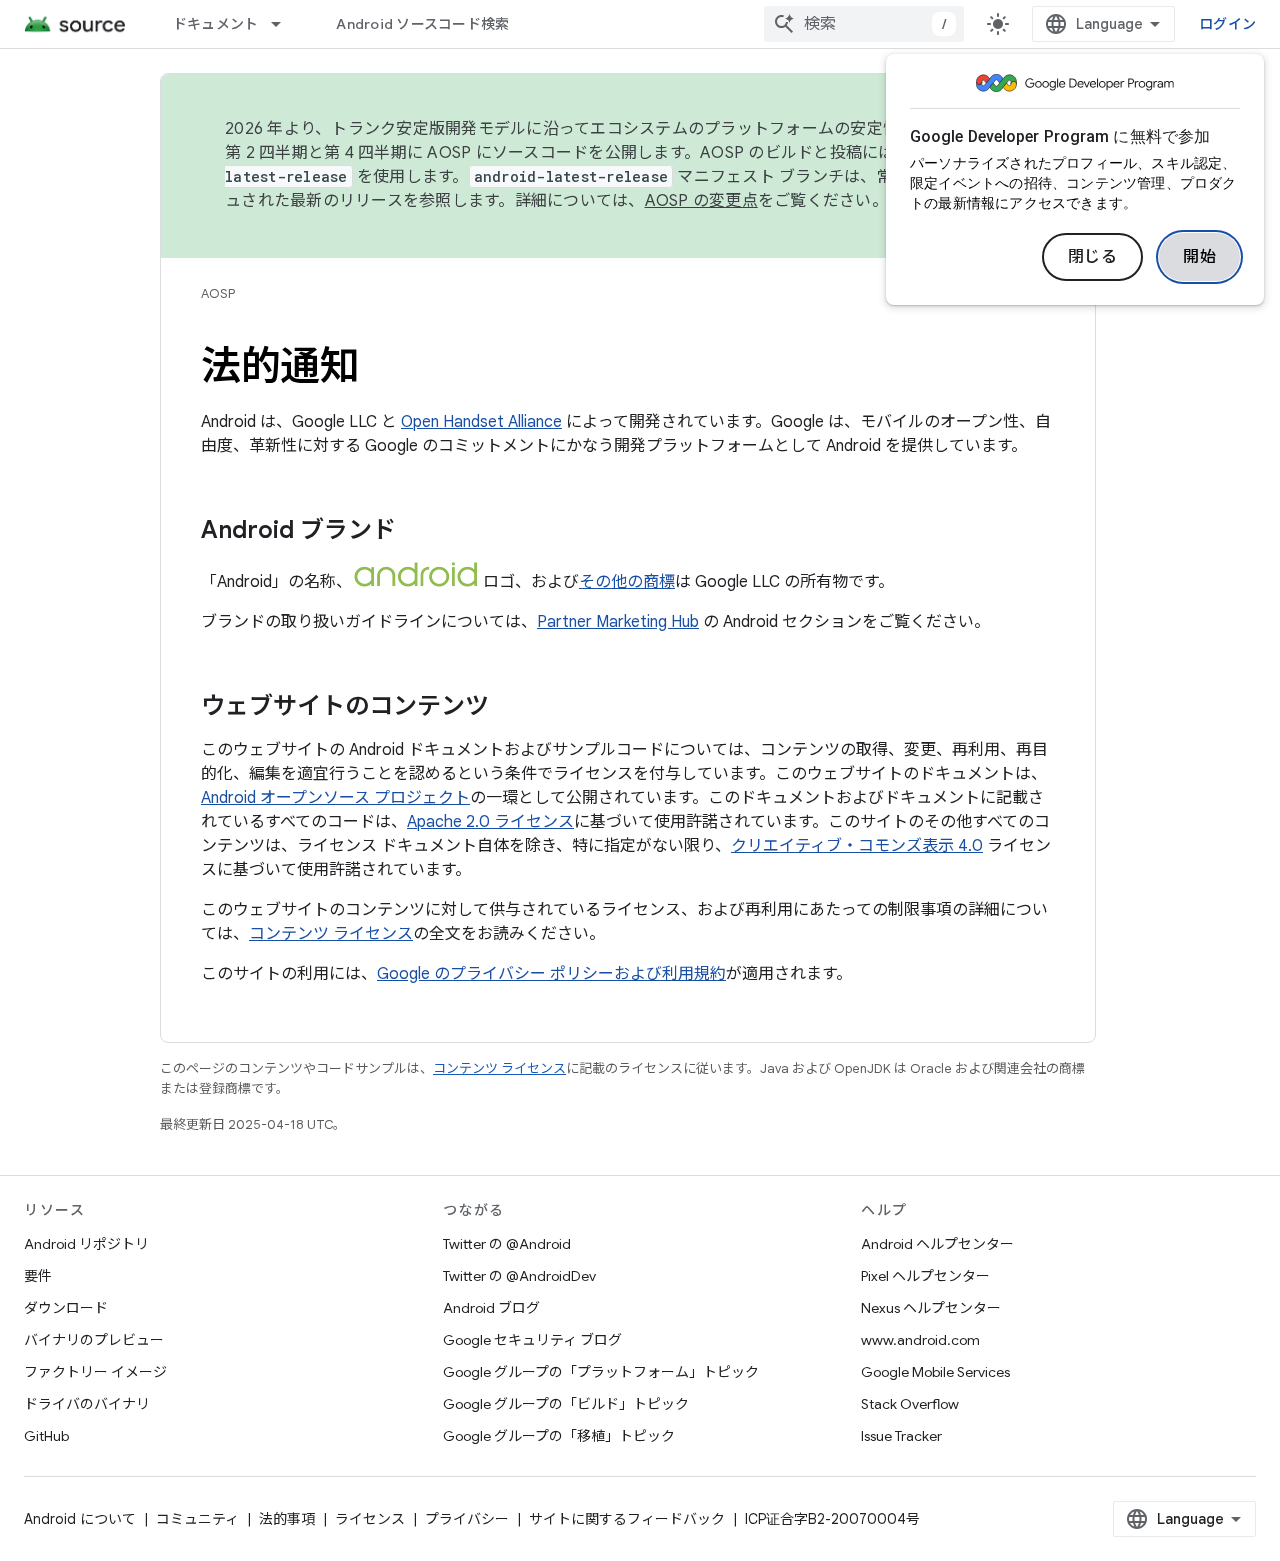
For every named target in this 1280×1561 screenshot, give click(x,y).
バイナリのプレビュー (94, 1340)
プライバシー (467, 1519)
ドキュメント (216, 24)
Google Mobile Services (935, 1372)
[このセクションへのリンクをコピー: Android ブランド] (416, 532)
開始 (1199, 257)
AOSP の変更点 (701, 201)
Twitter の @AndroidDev (519, 1276)
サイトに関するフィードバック (627, 1519)
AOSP (218, 293)
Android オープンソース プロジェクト (335, 798)
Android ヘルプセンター (937, 1244)
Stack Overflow (910, 1404)
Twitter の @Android (507, 1244)
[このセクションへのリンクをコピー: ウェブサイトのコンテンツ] (509, 708)
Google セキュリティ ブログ (532, 1340)
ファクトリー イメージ (95, 1372)
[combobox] (864, 24)
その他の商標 (627, 582)
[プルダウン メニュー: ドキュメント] (285, 24)
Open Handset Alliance (481, 422)
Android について (80, 1519)
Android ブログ (491, 1308)
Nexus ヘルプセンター (931, 1308)
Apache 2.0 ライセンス (490, 822)
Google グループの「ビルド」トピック (566, 1404)
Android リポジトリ (86, 1244)
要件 (38, 1276)
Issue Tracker (901, 1436)
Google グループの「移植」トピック (559, 1436)
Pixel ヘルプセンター (925, 1276)
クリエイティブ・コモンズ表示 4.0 (857, 846)
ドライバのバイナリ (87, 1404)
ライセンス (370, 1519)
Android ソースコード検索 (422, 24)
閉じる (1093, 257)
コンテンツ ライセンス (331, 934)
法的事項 (287, 1519)
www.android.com (920, 1340)
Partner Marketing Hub (618, 622)
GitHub (46, 1436)
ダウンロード (66, 1308)
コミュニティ (197, 1519)
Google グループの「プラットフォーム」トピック (601, 1372)
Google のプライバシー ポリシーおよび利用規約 (551, 974)
